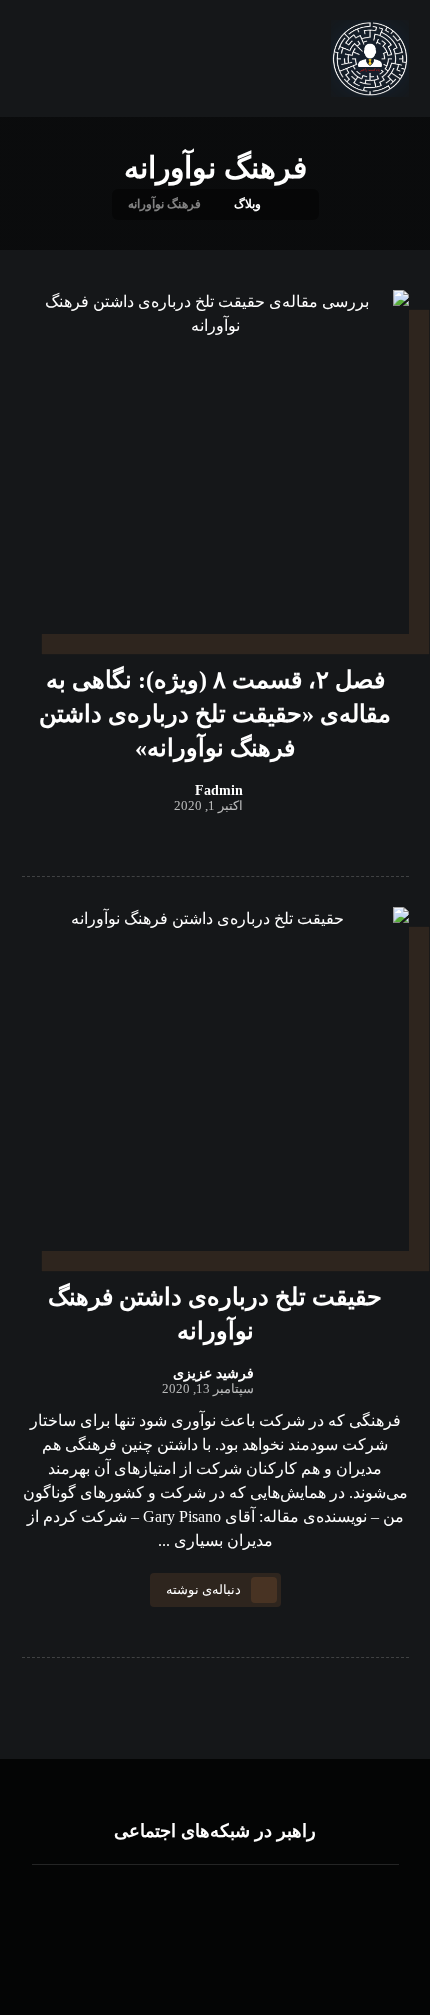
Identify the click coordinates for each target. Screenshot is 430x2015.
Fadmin (219, 791)
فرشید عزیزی (213, 1374)
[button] (255, 1905)
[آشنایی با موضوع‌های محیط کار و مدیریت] (369, 58)
